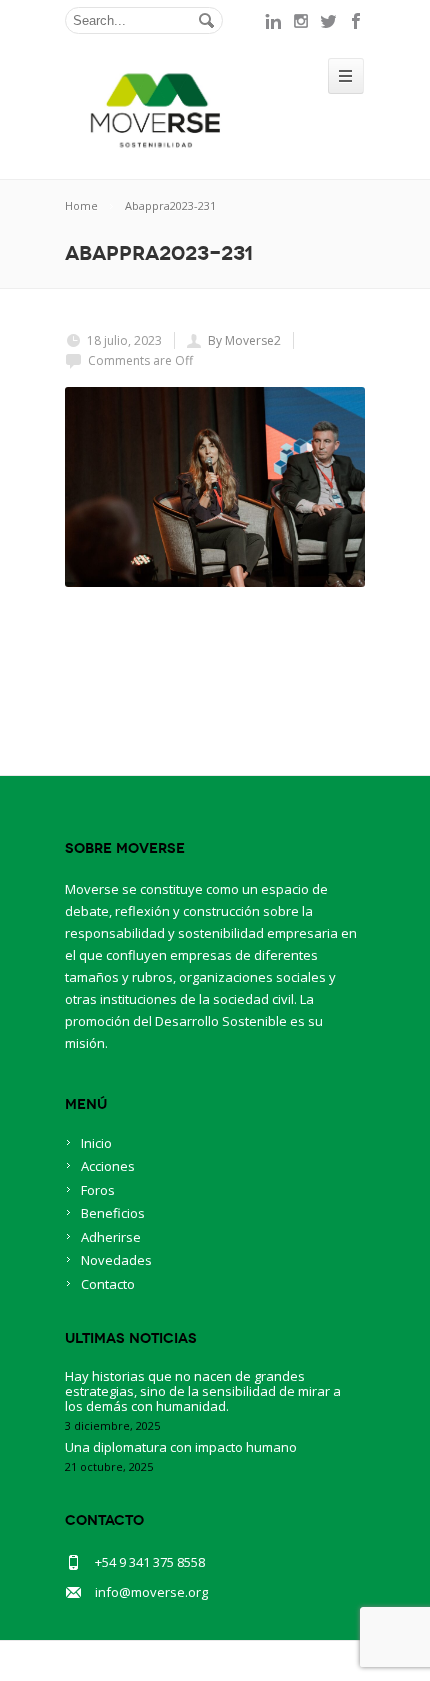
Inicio (96, 1143)
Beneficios (113, 1213)
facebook (357, 21)
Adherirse (111, 1237)
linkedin (273, 21)
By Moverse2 (244, 340)
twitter (329, 21)
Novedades (116, 1260)
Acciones (108, 1166)
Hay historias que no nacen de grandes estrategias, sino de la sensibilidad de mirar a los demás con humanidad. (203, 1391)
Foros (98, 1190)
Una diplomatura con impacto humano (181, 1447)
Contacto (108, 1284)
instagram (301, 21)
